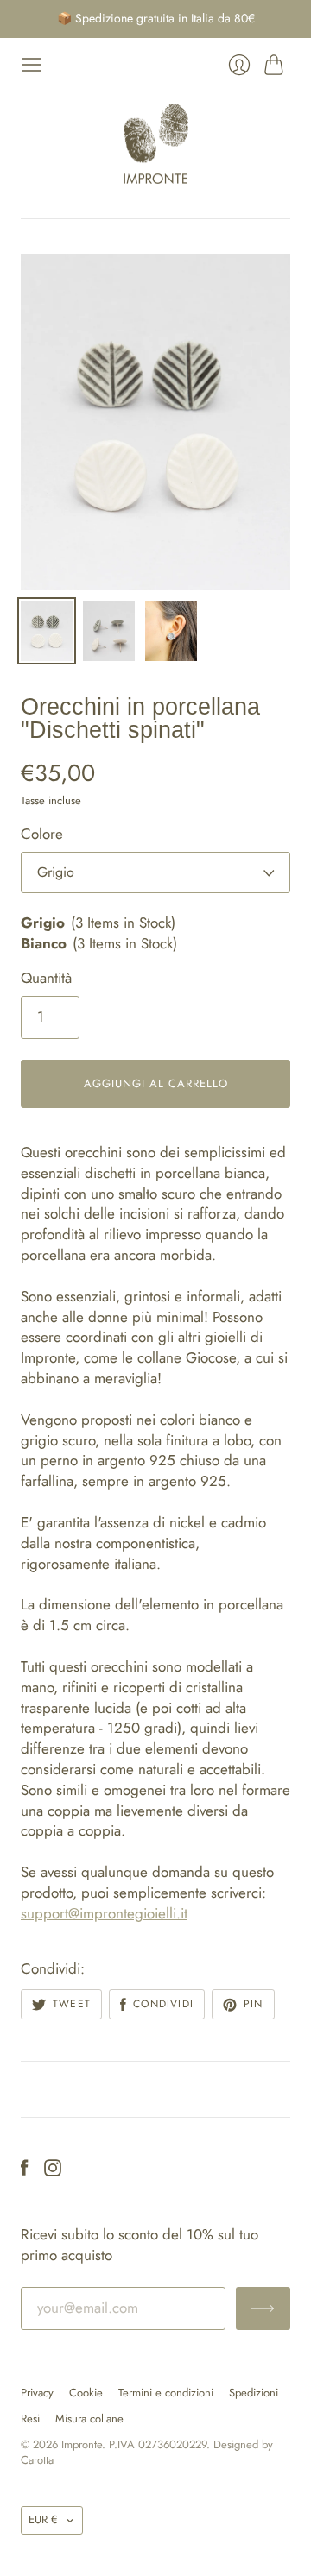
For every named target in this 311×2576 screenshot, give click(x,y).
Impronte (82, 2444)
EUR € (43, 2519)
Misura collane (89, 2419)
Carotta (37, 2460)
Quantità (46, 978)
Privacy (37, 2393)
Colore (42, 834)
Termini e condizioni (166, 2393)
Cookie (86, 2393)
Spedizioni (254, 2393)
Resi (30, 2419)
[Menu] (32, 65)
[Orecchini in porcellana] (47, 631)
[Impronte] (156, 144)
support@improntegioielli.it (104, 1913)
